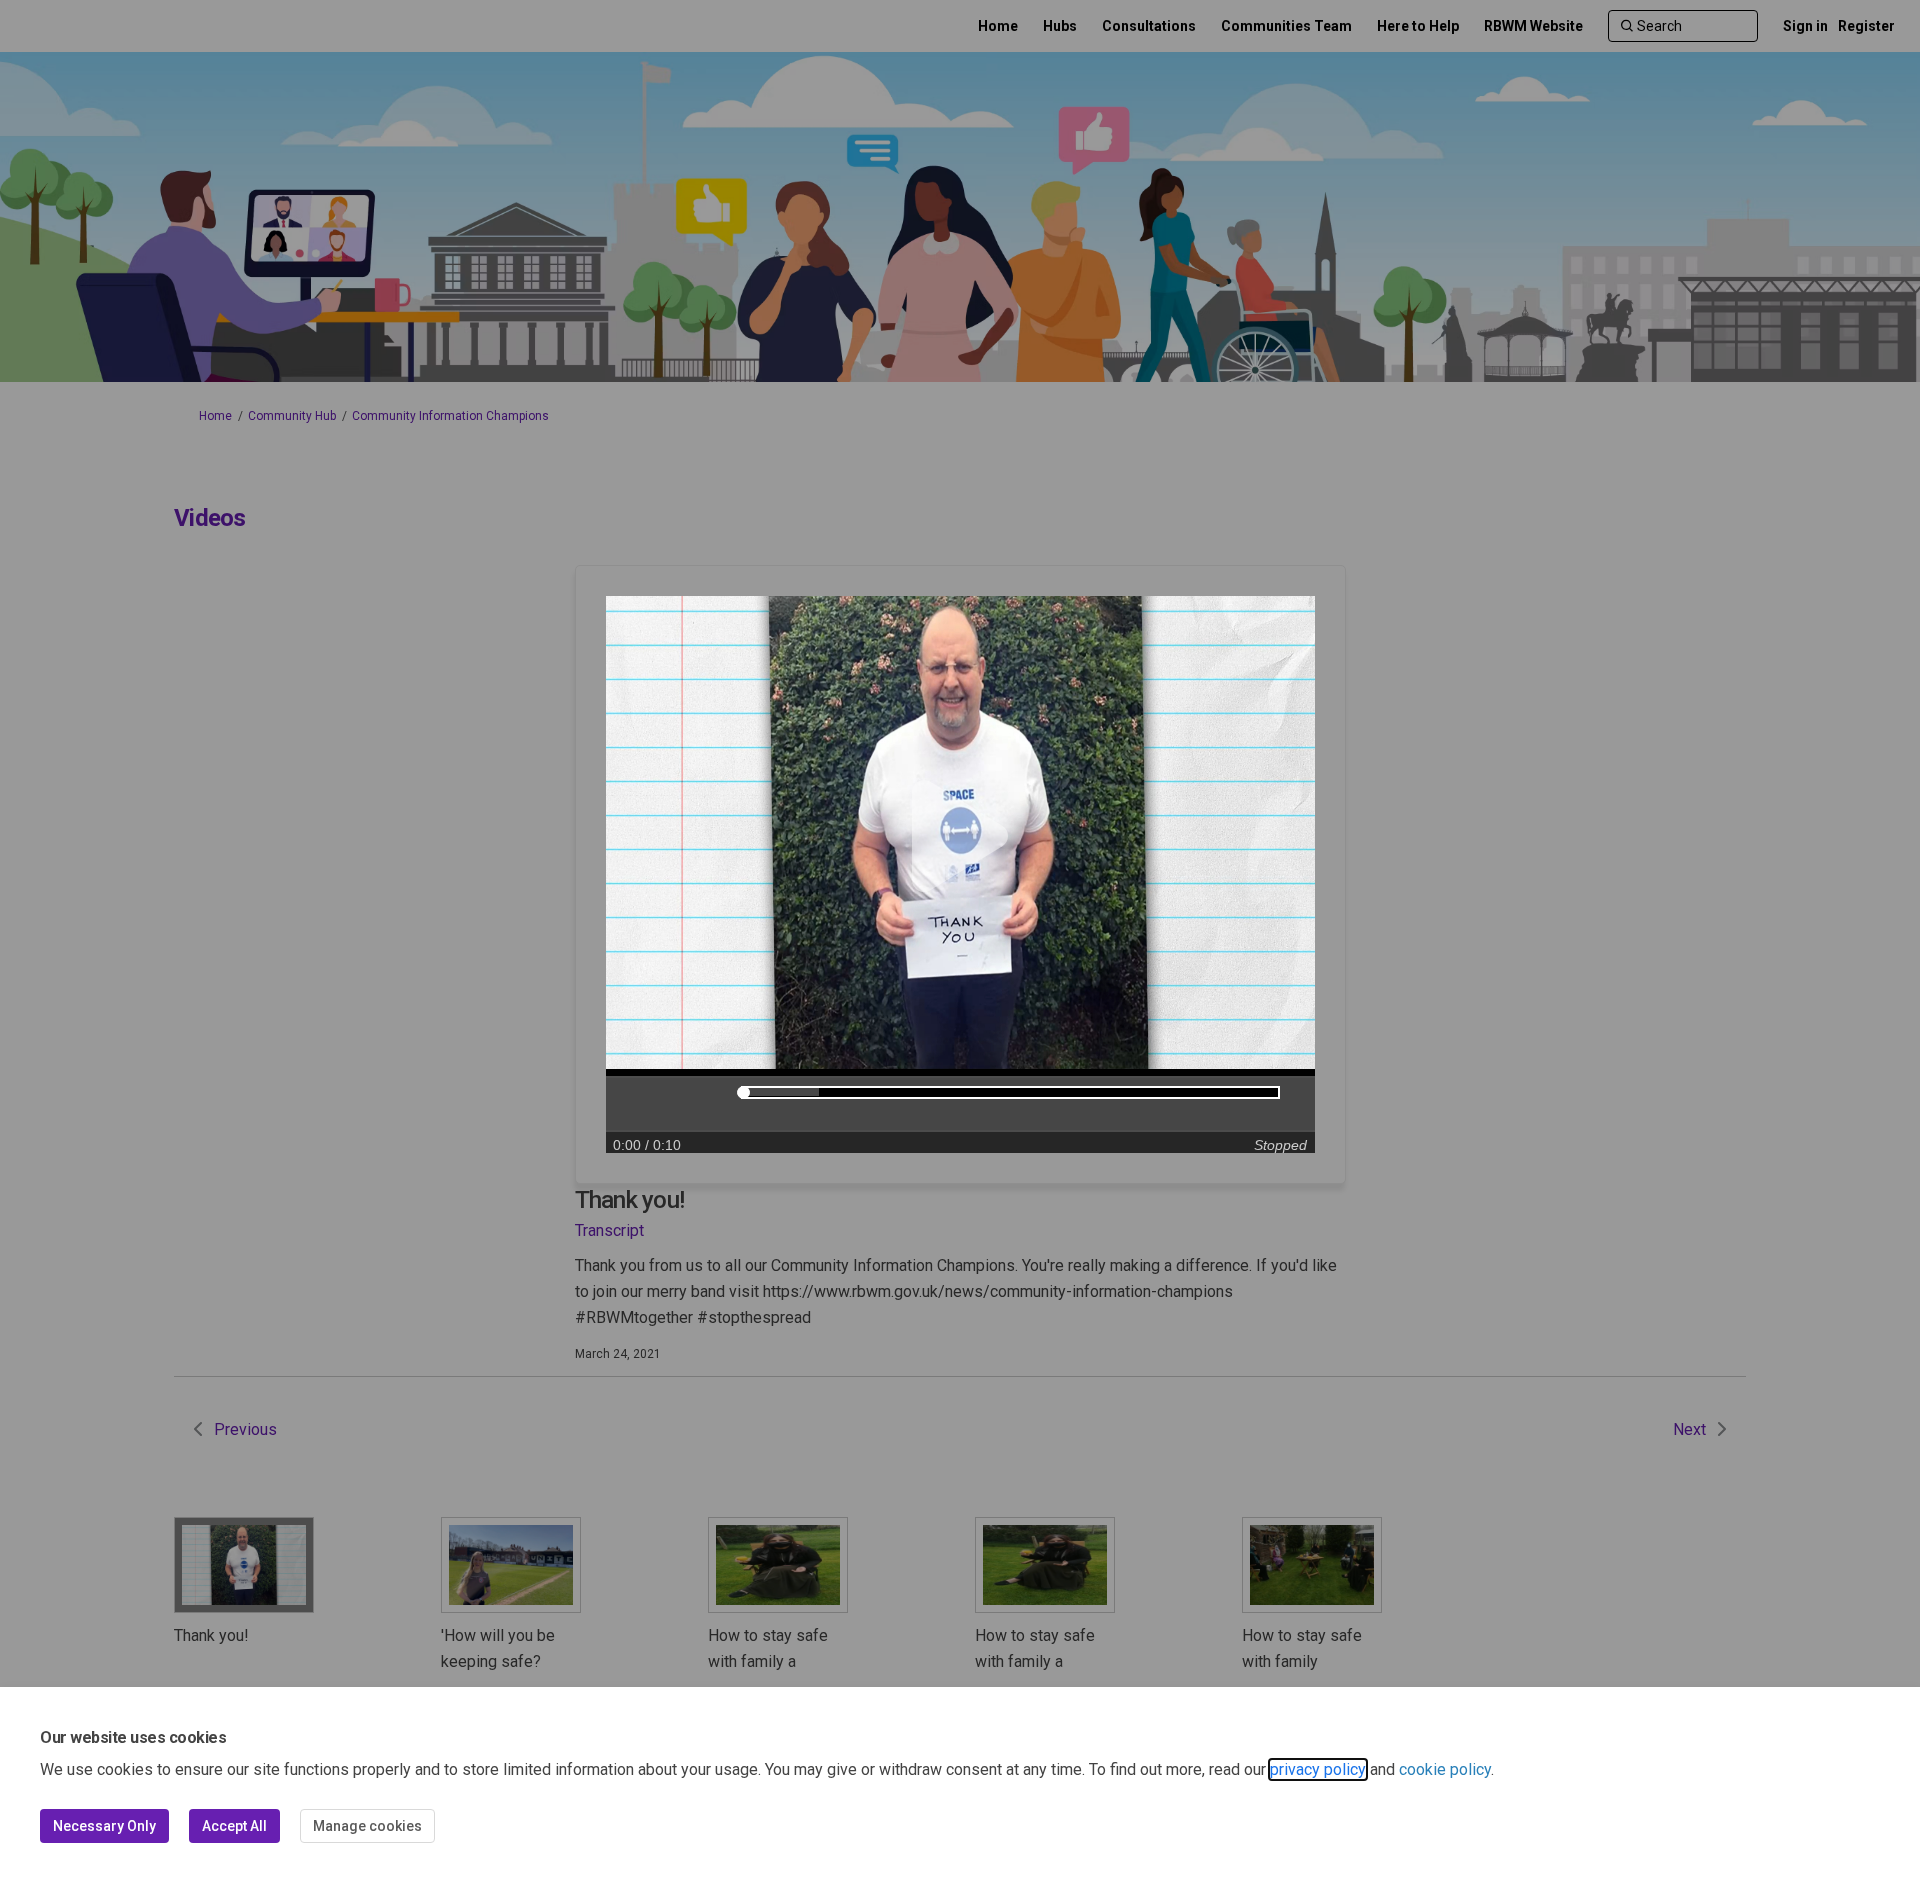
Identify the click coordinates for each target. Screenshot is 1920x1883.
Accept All (234, 1826)
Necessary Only (104, 1826)
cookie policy (1445, 1769)
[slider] (743, 1092)
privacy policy (1318, 1769)
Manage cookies (367, 1826)
